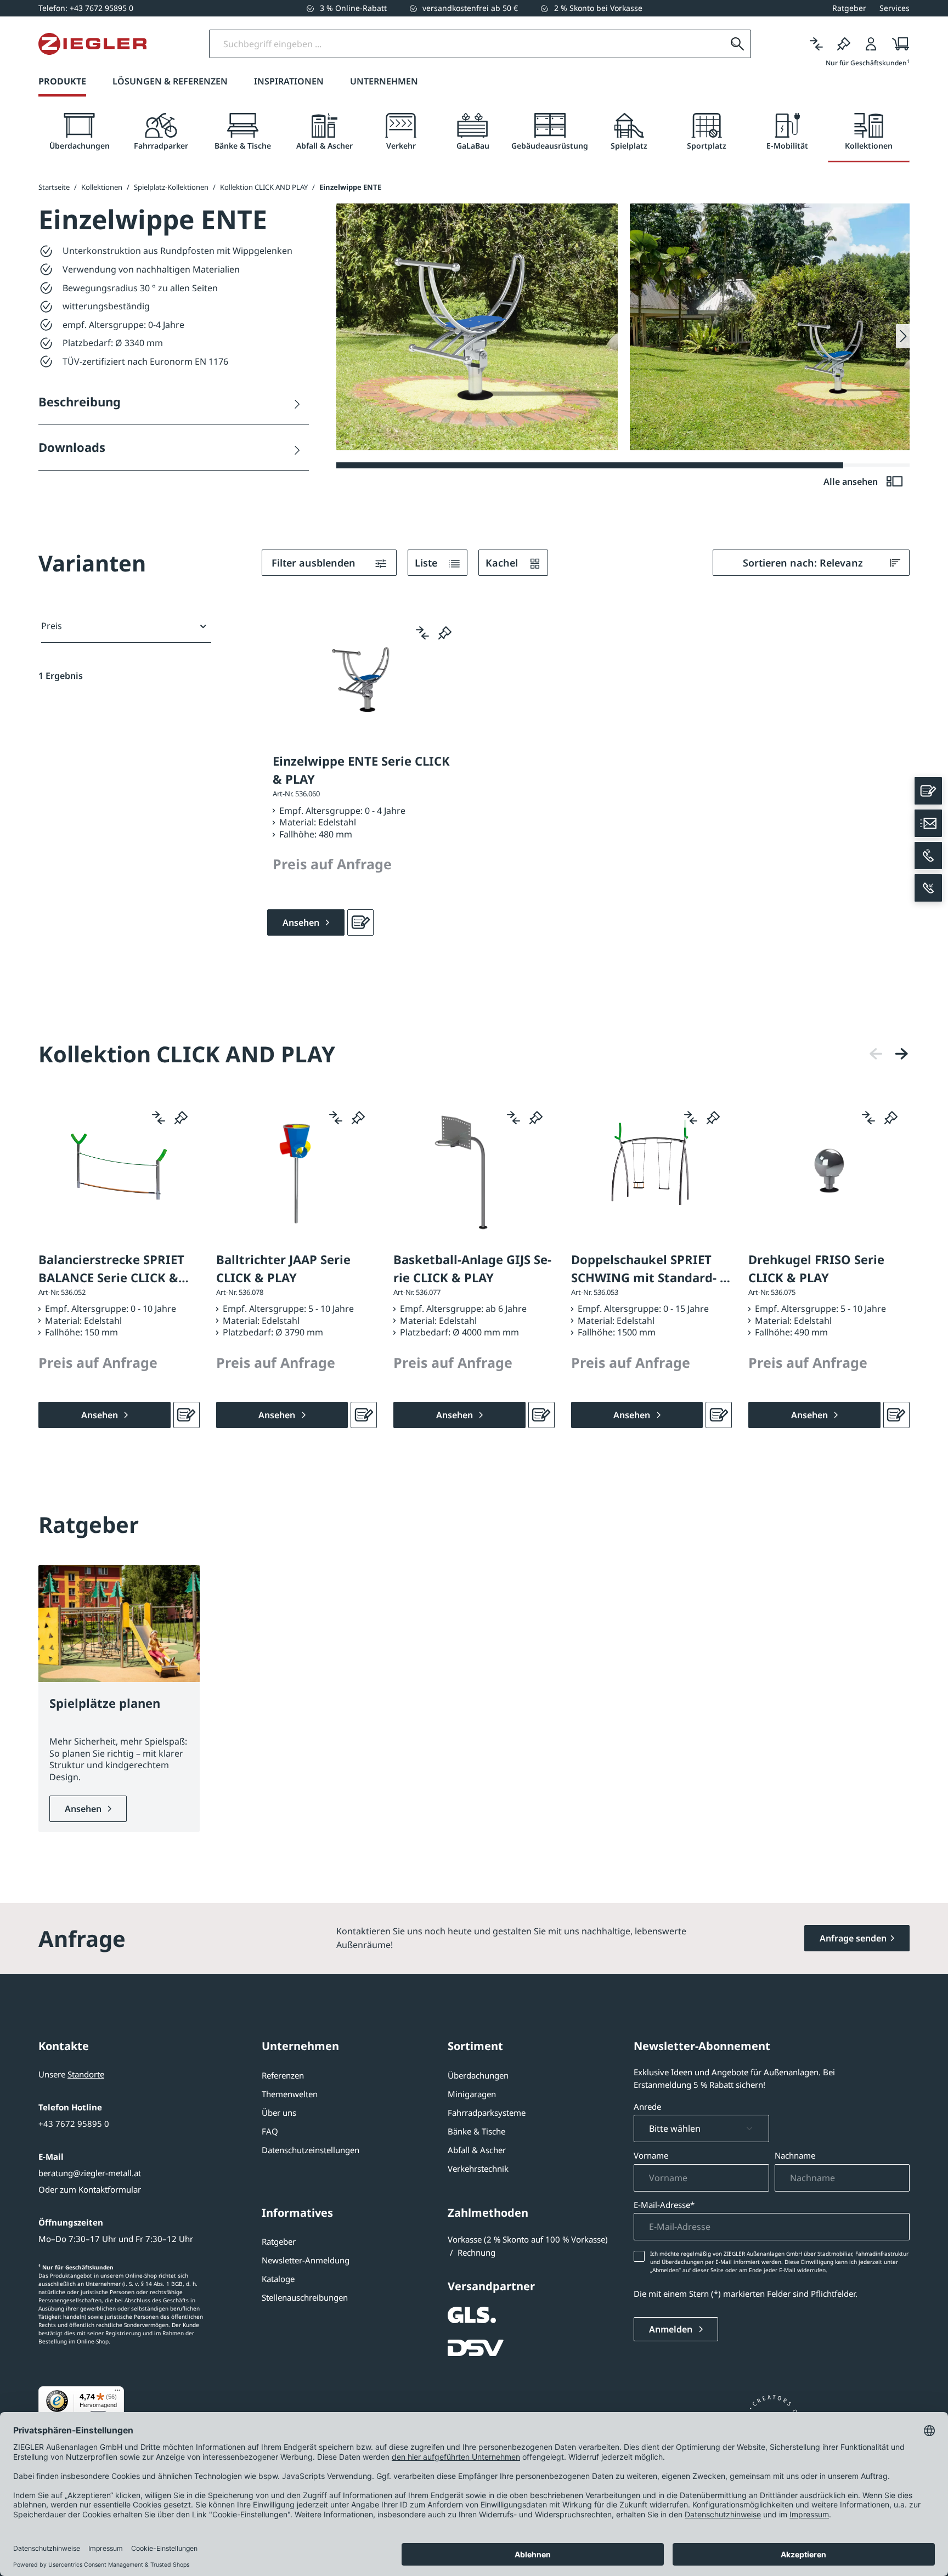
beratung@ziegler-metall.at (90, 2173)
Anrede (647, 2107)
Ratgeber (279, 2241)
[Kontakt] (928, 791)
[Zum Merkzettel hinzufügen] (445, 633)
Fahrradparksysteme (487, 2113)
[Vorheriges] (876, 1054)
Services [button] (895, 8)
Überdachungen (478, 2075)
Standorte (86, 2074)
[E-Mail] (928, 823)
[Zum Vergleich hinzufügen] (422, 633)
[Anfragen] (360, 922)
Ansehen (84, 1809)
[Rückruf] (928, 888)
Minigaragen (472, 2094)
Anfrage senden (853, 1938)
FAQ (270, 2131)
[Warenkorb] (897, 44)
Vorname (651, 2155)
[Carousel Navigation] (889, 1054)
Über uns (279, 2113)
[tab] (79, 132)
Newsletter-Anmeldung (306, 2260)
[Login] (871, 44)
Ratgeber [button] (849, 8)
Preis (52, 626)
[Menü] (117, 2393)
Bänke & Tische (476, 2131)
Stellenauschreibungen (305, 2297)
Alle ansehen (852, 482)
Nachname (795, 2155)
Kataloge (278, 2279)
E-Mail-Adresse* (664, 2205)
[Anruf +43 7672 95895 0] (928, 856)
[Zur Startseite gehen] (92, 44)
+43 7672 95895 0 (74, 2124)
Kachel (503, 563)
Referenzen (283, 2075)
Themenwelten (290, 2094)
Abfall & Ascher (477, 2150)
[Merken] (844, 44)
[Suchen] (737, 44)
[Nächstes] (901, 1054)
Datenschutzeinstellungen (311, 2150)
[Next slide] (903, 336)
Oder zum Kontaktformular (90, 2189)
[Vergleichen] (816, 44)
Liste (427, 563)
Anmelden (672, 2329)
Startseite (54, 187)
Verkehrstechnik (478, 2169)
